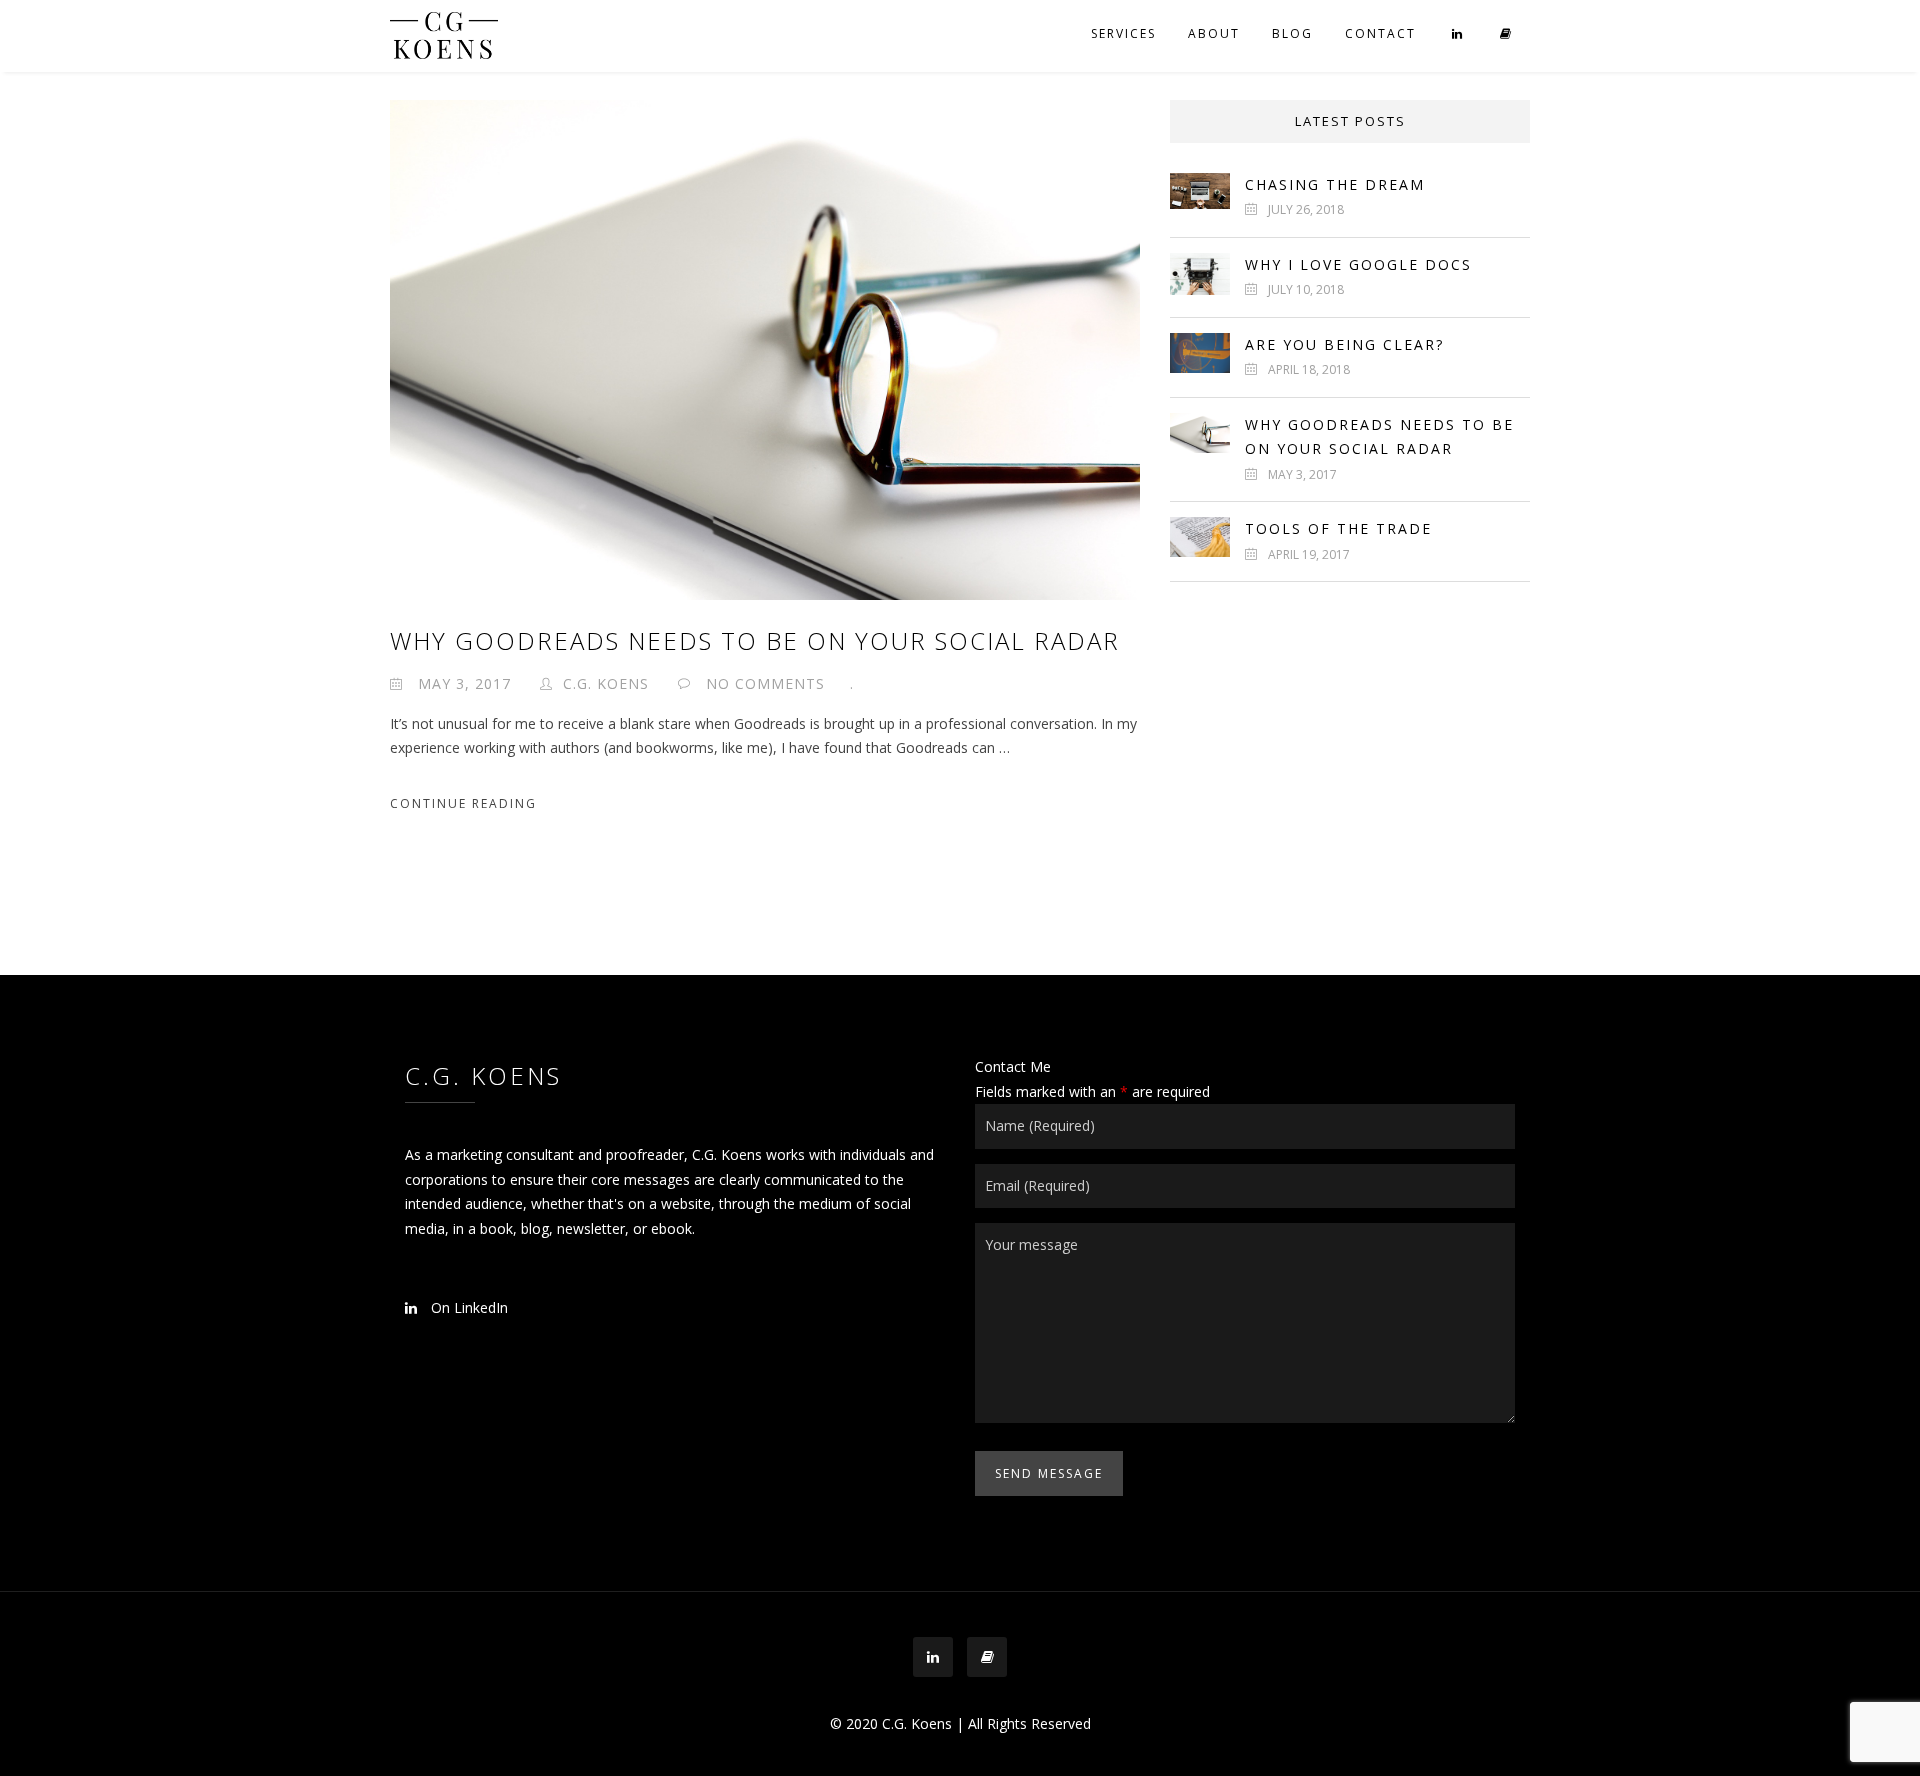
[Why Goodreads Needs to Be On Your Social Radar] (765, 348)
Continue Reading (463, 803)
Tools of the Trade (1338, 528)
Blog (1292, 33)
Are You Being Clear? (1344, 344)
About (1214, 33)
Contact (1380, 33)
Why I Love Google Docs (1358, 264)
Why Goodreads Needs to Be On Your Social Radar (755, 640)
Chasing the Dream (1335, 184)
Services (1123, 33)
